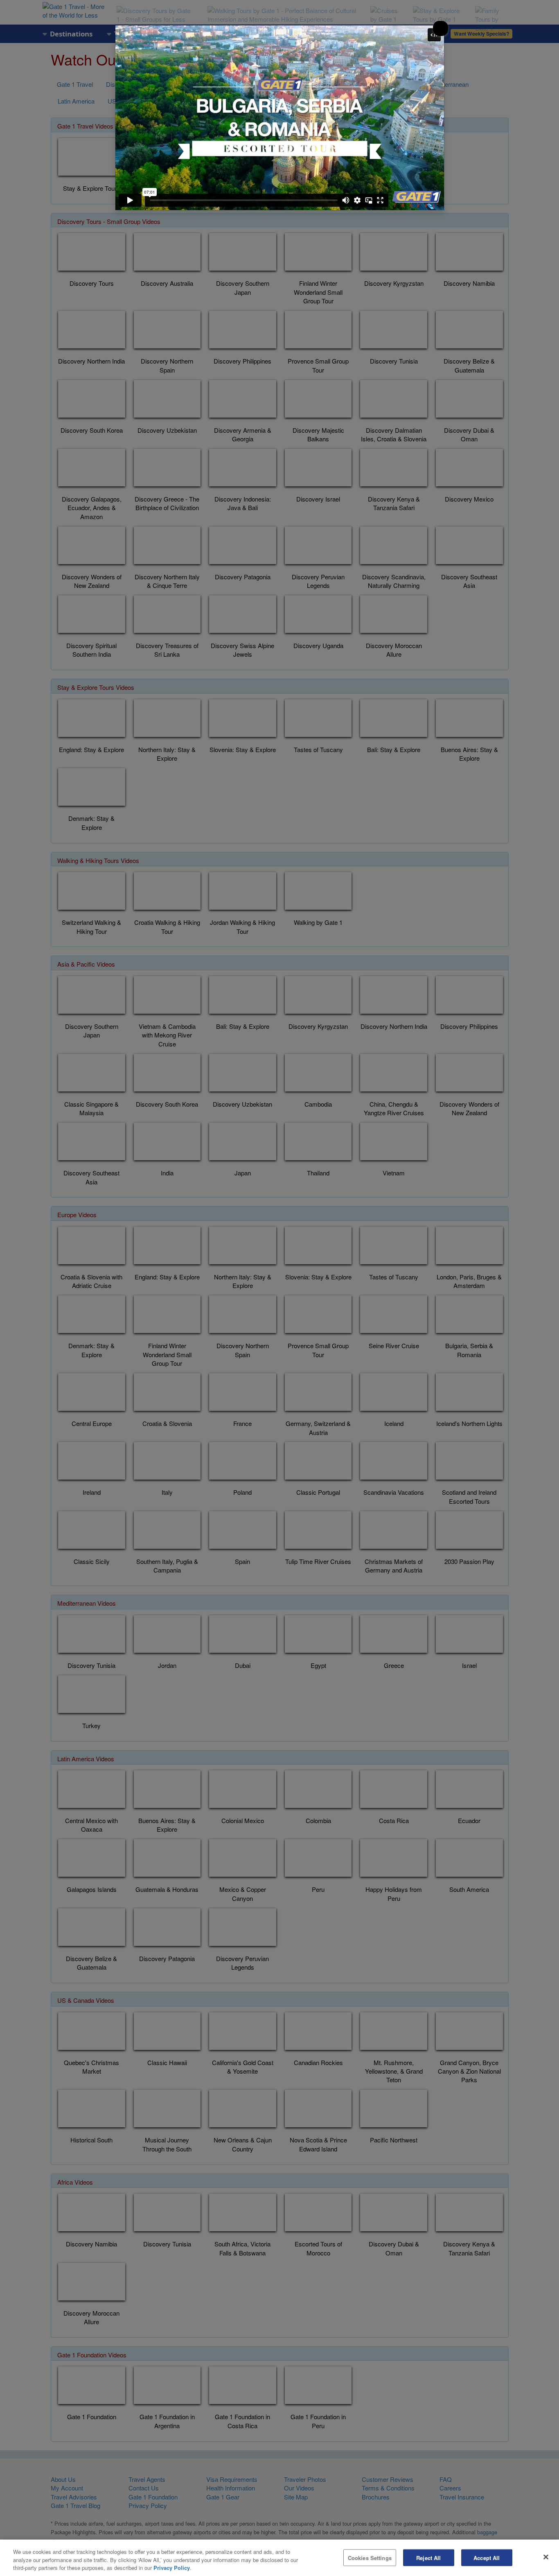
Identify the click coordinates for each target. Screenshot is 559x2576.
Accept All (487, 2557)
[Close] (546, 2557)
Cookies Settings (370, 2557)
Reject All (428, 2557)
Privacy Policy (172, 2568)
